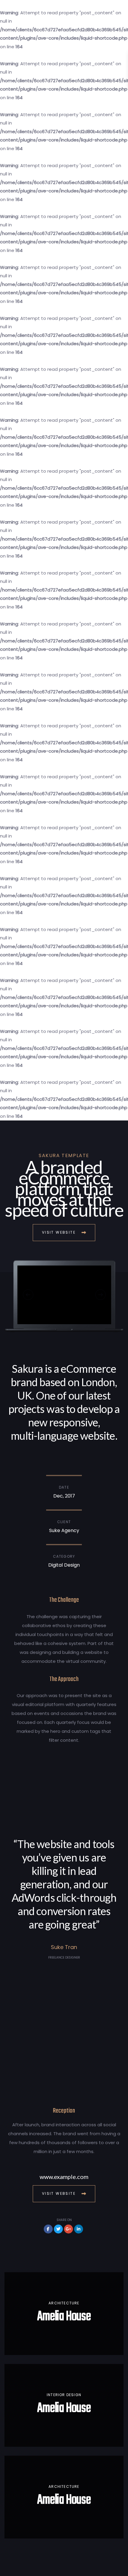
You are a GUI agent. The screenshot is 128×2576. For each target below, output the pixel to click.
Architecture (64, 2303)
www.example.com (64, 2177)
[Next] (100, 1295)
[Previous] (28, 1295)
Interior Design (64, 2395)
